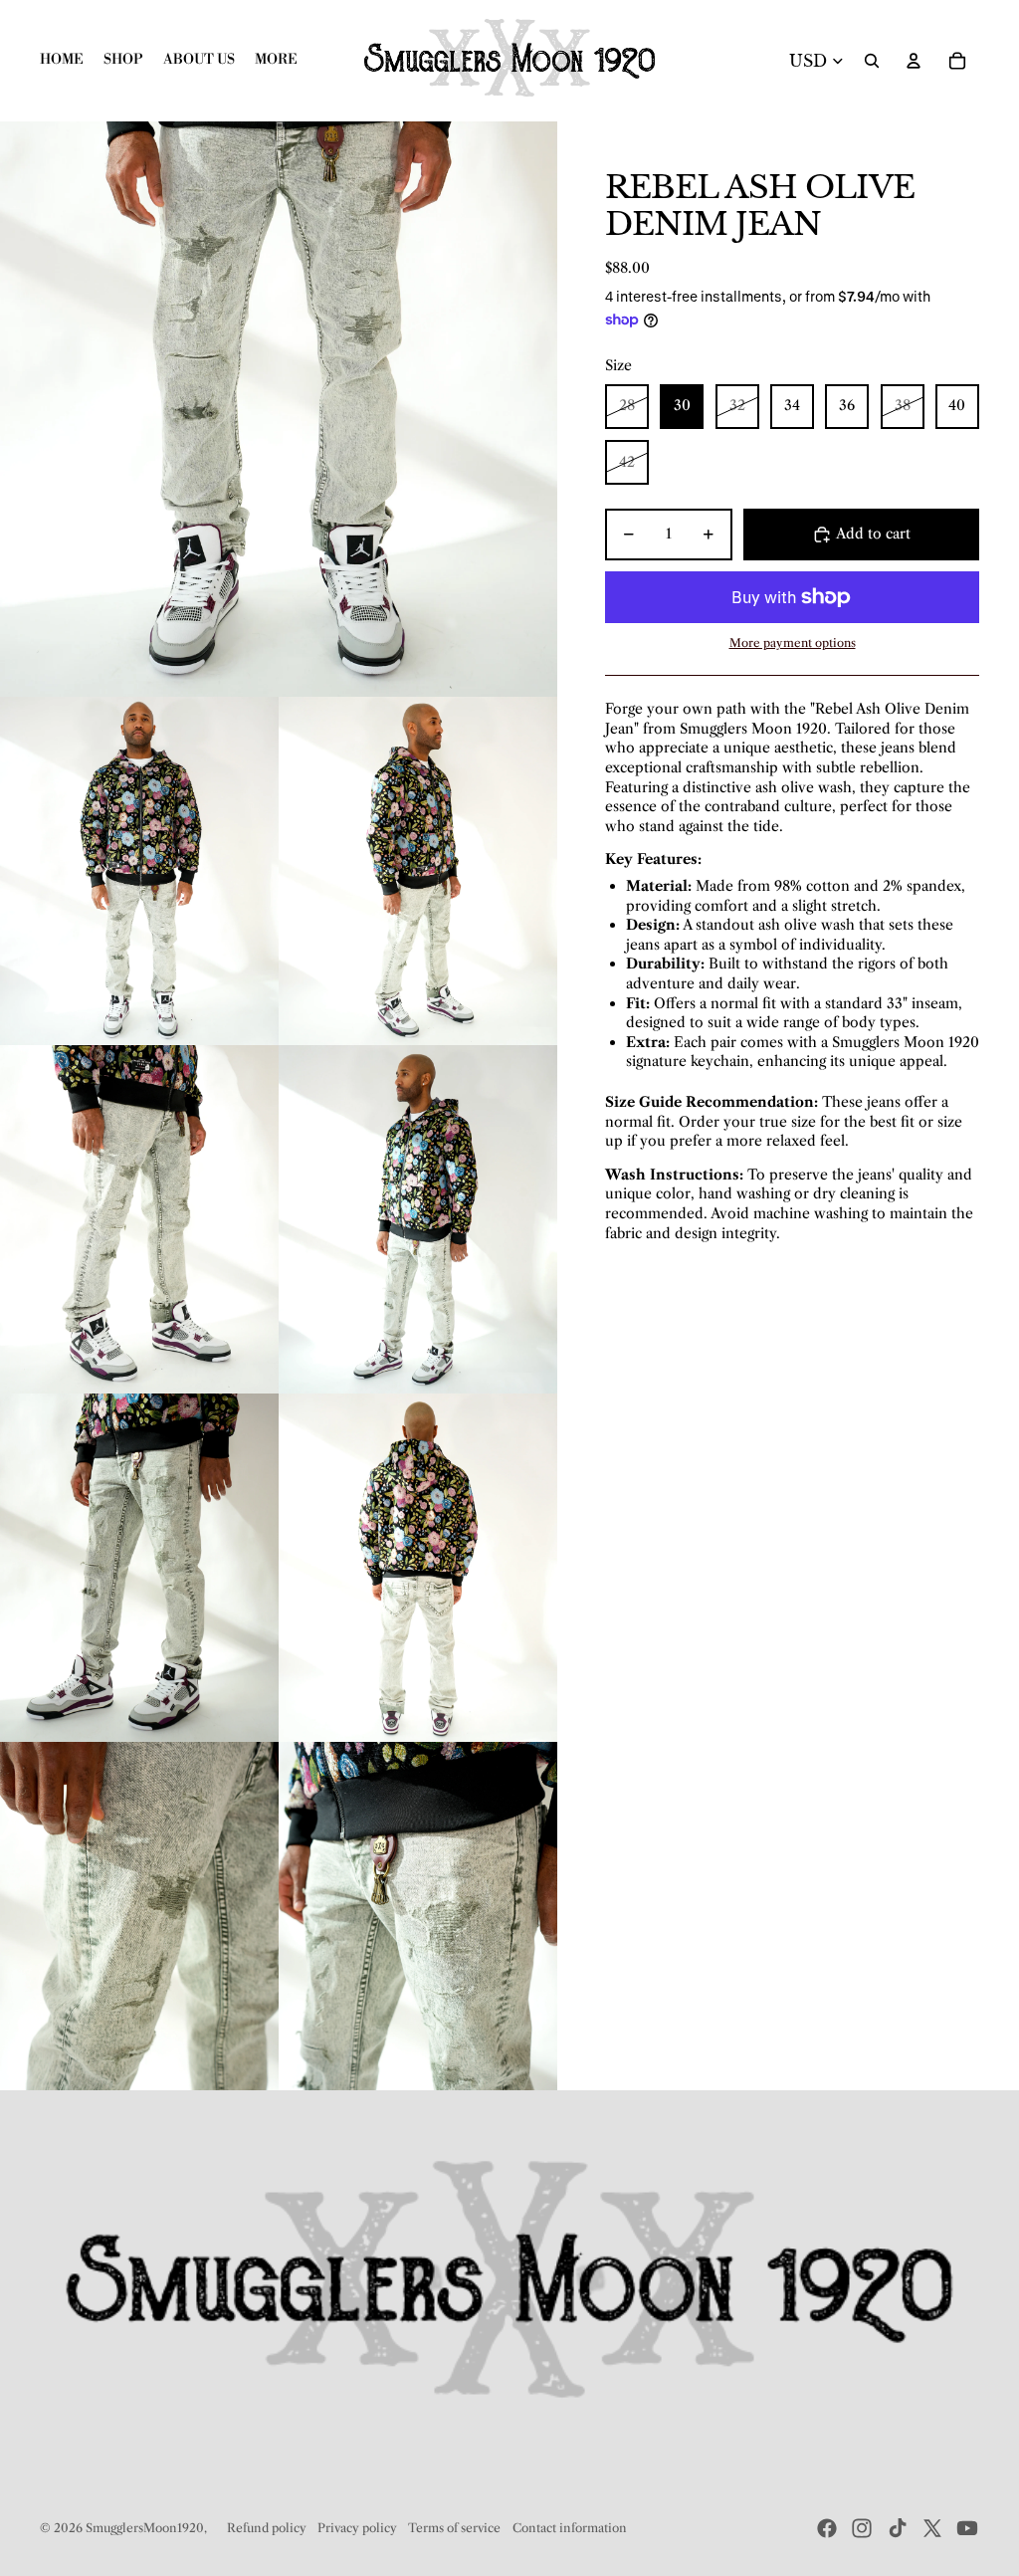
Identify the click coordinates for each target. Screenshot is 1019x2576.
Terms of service (454, 2528)
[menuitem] (276, 61)
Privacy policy (357, 2528)
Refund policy (267, 2528)
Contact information (570, 2528)
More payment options (793, 643)
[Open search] (872, 61)
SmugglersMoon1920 (145, 2528)
